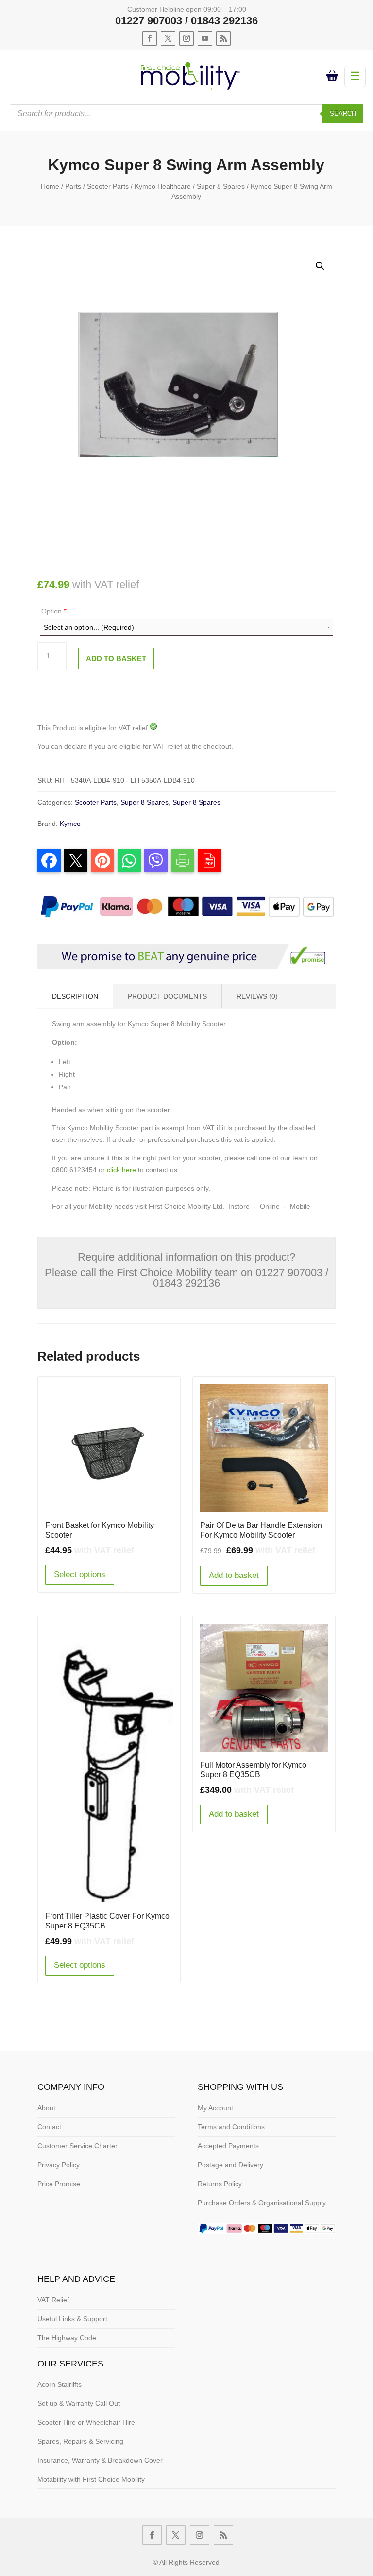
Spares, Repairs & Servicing (80, 2441)
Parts (73, 186)
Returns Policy (220, 2184)
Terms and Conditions (231, 2127)
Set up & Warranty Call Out (79, 2403)
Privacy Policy (59, 2165)
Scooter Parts (108, 186)
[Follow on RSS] (223, 38)
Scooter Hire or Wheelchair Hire (86, 2422)
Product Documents (167, 996)
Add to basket (116, 658)
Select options (80, 1574)
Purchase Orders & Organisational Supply (262, 2203)
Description (75, 996)
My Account (215, 2108)
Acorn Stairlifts (59, 2384)
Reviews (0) (257, 996)
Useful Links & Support (72, 2319)
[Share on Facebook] (49, 860)
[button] (320, 266)
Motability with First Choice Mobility (91, 2479)
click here (121, 1170)
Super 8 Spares (221, 186)
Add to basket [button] (234, 1575)
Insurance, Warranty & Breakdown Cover (100, 2460)
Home (50, 186)
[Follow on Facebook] (150, 38)
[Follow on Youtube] (205, 38)
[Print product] (183, 860)
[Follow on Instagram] (186, 38)
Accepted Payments (228, 2146)
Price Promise (59, 2184)
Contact (49, 2127)
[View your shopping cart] (334, 76)
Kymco (70, 824)
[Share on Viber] (156, 860)
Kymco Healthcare (163, 186)
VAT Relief (53, 2300)
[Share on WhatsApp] (129, 860)
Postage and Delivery (230, 2165)
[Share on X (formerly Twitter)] (76, 860)
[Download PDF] (209, 860)
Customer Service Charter (77, 2146)
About (46, 2108)
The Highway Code (67, 2338)
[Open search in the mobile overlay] (186, 114)
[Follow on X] (168, 38)
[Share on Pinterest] (102, 860)
